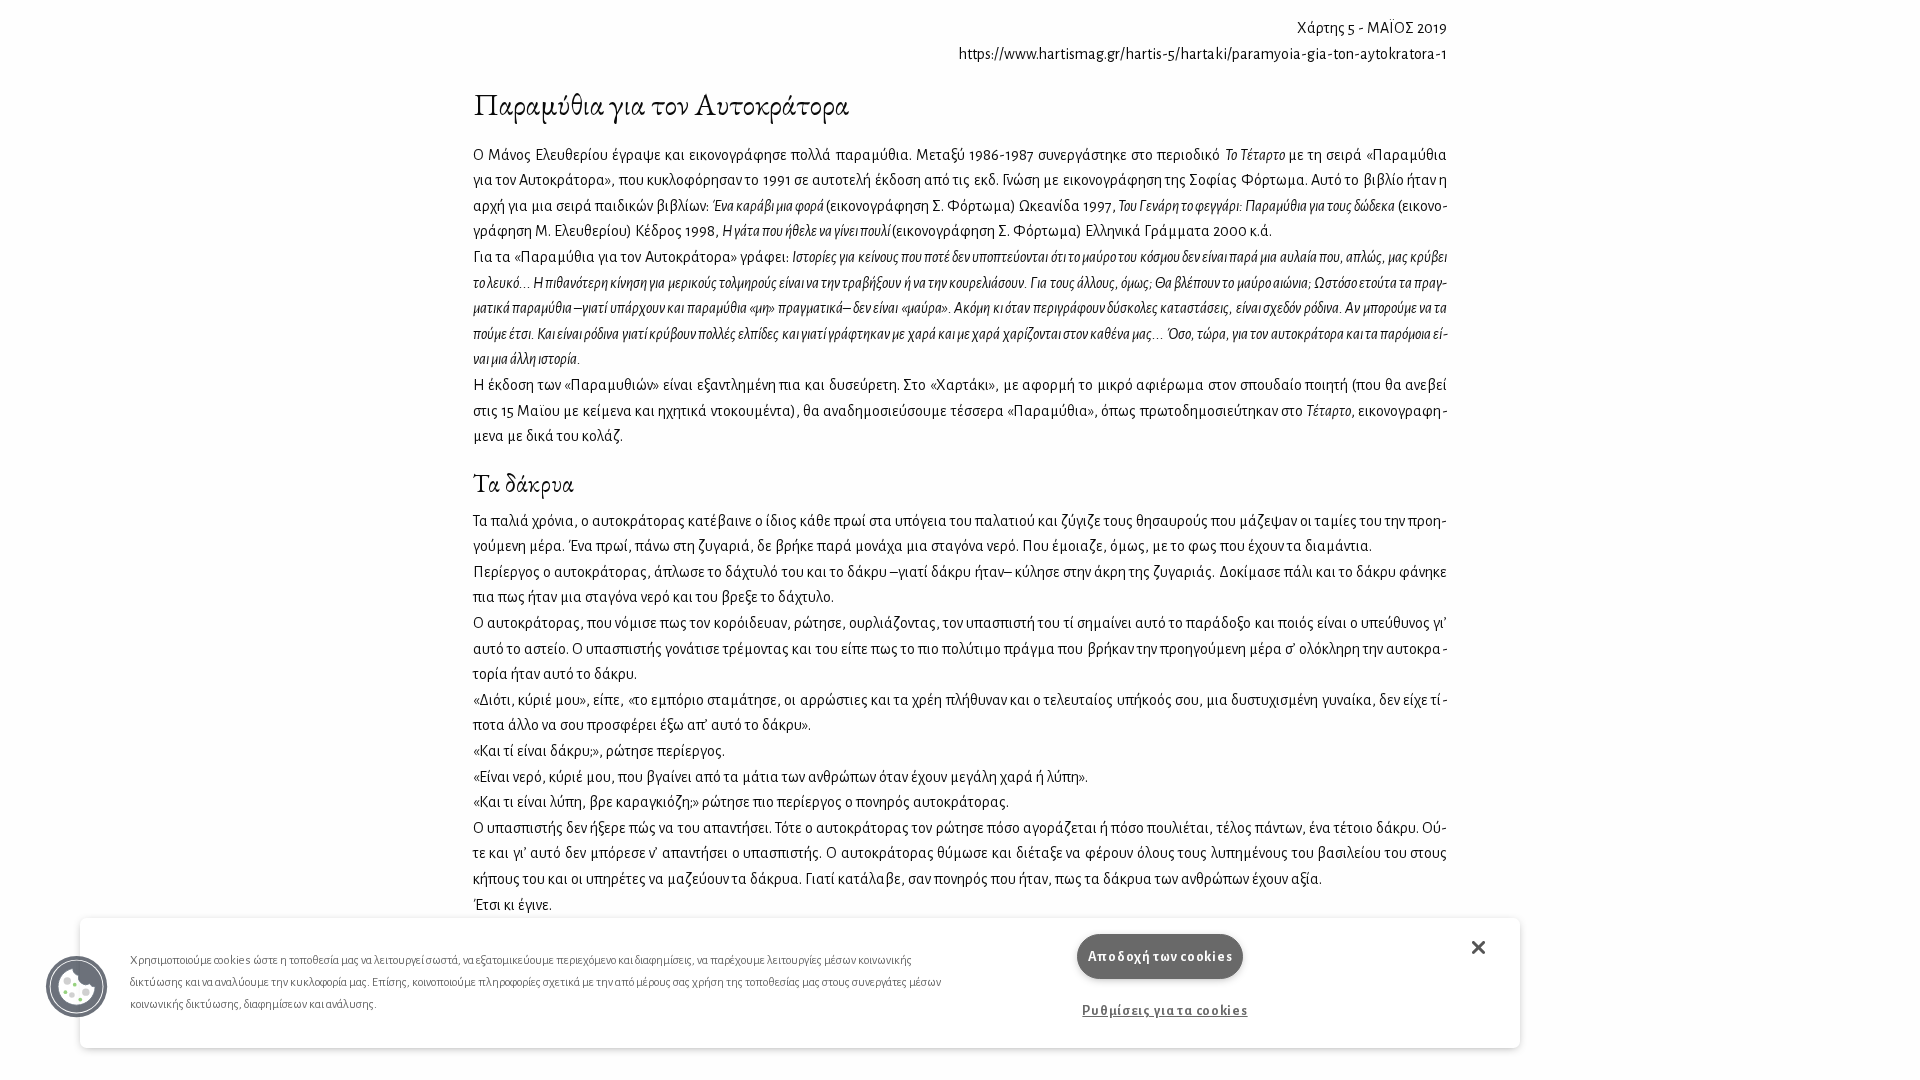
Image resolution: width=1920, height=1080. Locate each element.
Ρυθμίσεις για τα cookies (1164, 1010)
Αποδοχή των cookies (1160, 956)
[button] (77, 987)
